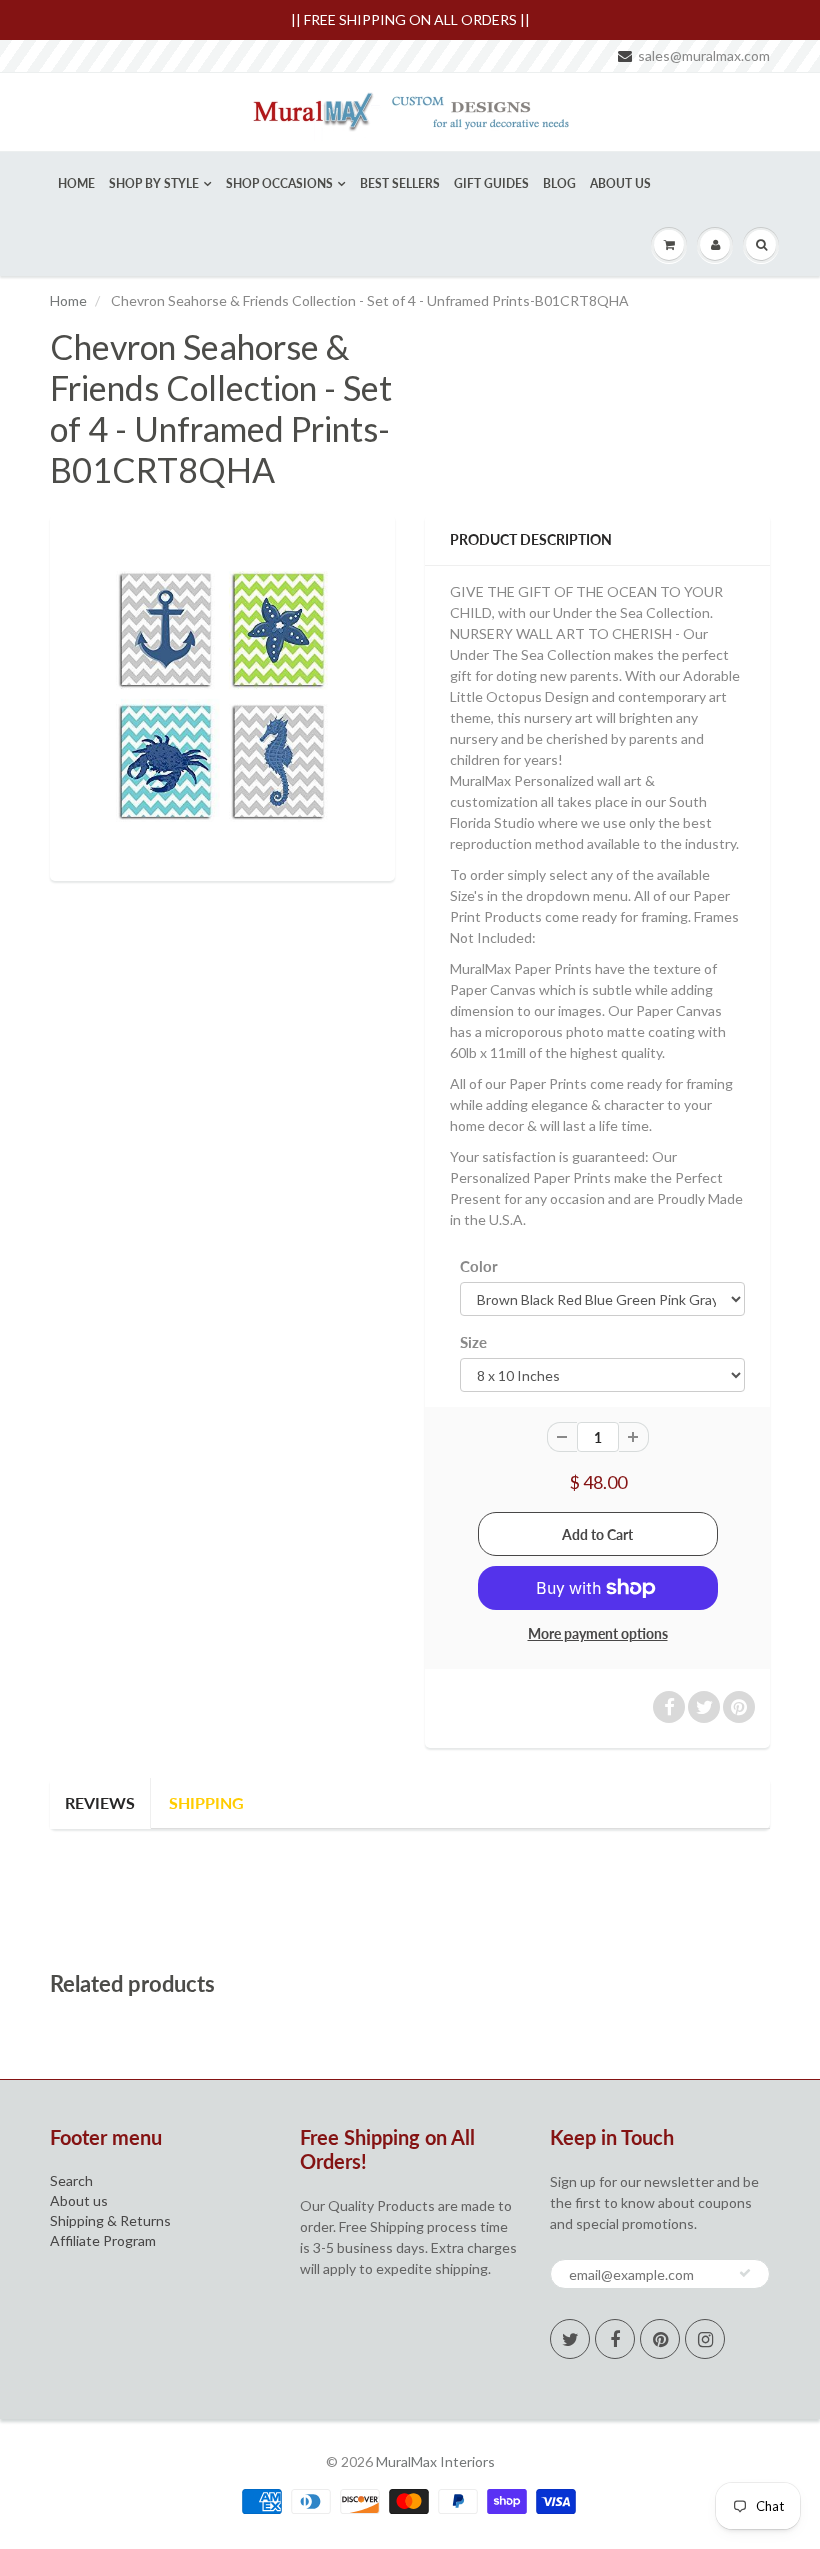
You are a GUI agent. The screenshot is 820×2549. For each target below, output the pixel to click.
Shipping (206, 1802)
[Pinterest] (660, 2339)
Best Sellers (400, 183)
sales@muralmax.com (704, 55)
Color (479, 1266)
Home (76, 183)
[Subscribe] (745, 2273)
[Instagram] (705, 2339)
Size (473, 1342)
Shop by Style (154, 183)
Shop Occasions (279, 183)
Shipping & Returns (110, 2220)
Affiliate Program (103, 2240)
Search (71, 2180)
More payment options (598, 1633)
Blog (559, 183)
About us (79, 2200)
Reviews (100, 1802)
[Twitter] (570, 2339)
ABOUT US (620, 183)
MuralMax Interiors (435, 2461)
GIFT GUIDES (491, 183)
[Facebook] (615, 2339)
